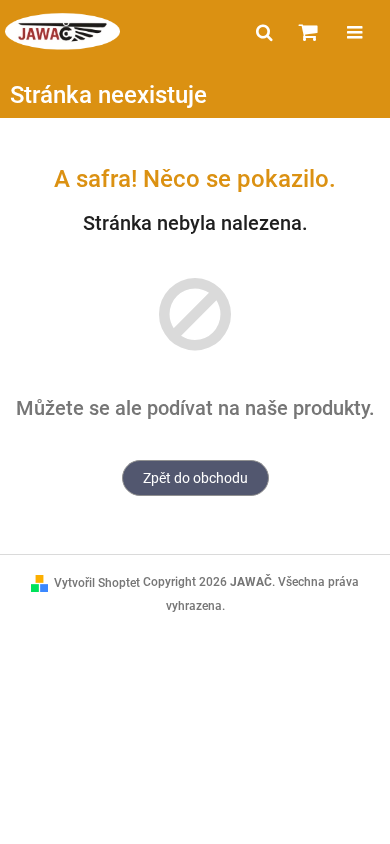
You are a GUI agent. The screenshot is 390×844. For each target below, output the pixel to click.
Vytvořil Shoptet (97, 583)
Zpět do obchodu (195, 478)
